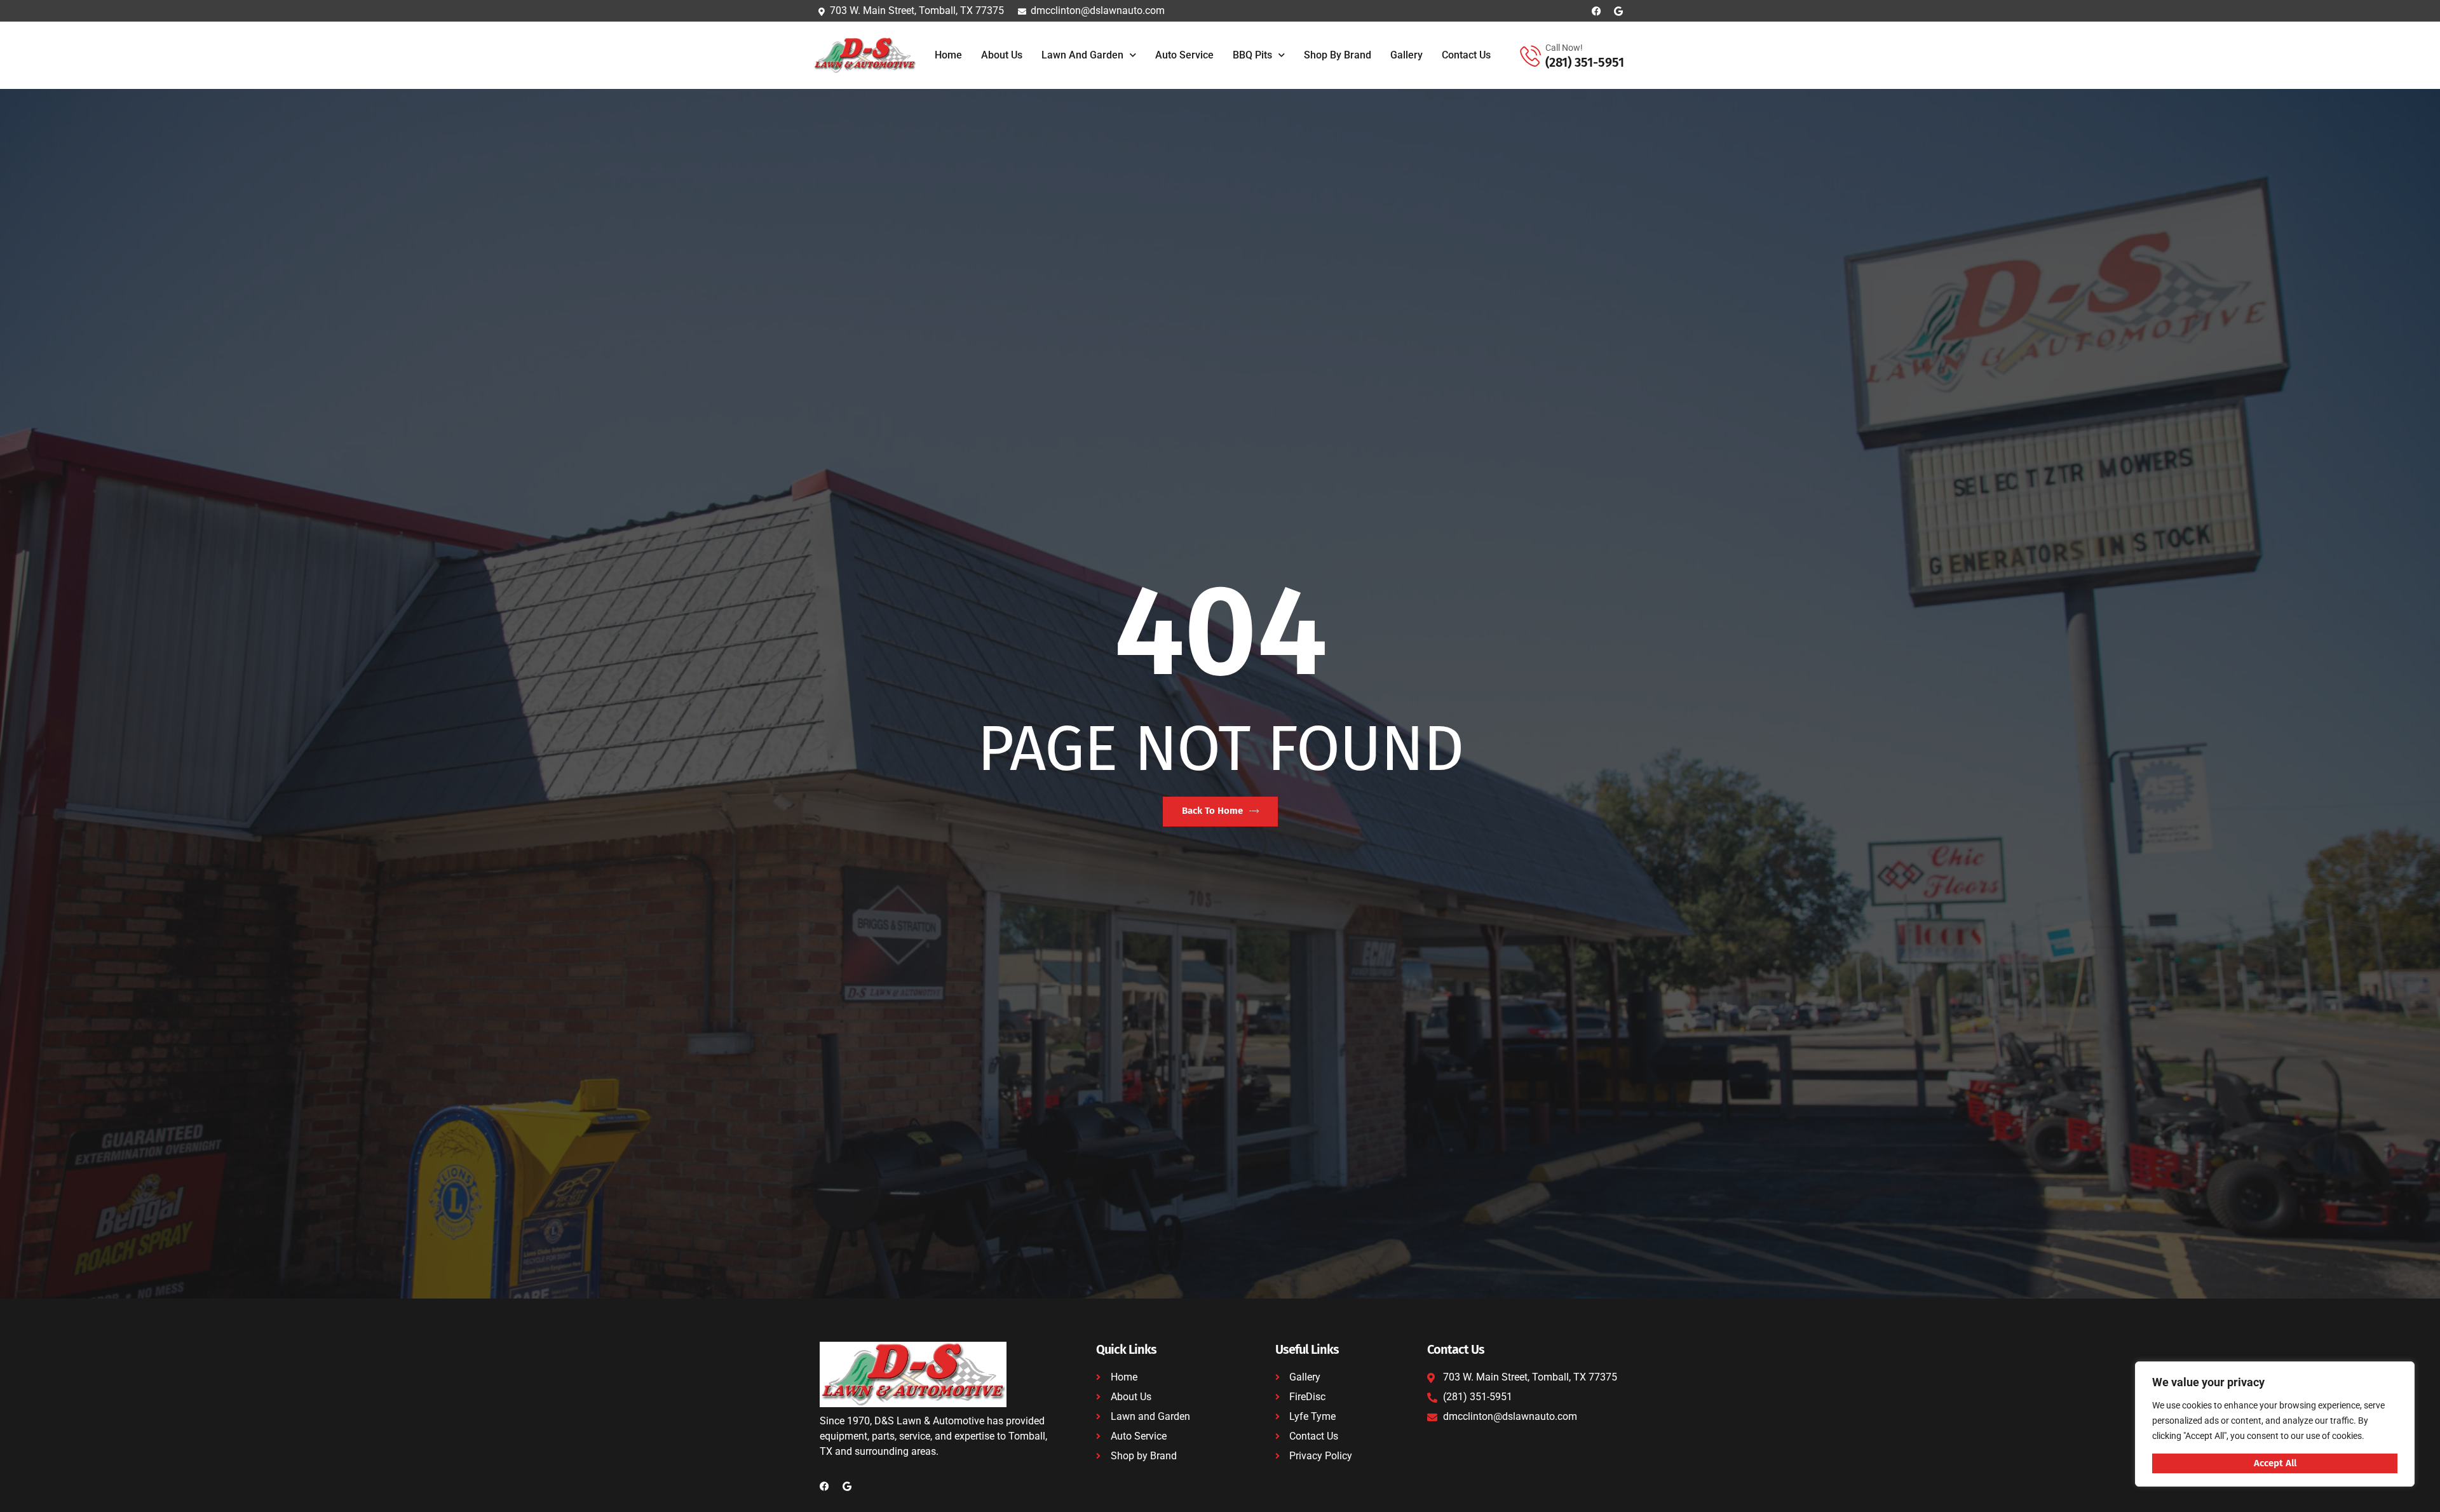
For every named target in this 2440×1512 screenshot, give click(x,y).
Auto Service (1184, 55)
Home (948, 55)
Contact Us (1466, 55)
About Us (1002, 55)
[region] (2275, 1424)
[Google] (1619, 11)
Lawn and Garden (1082, 55)
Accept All (2275, 1463)
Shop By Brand (1338, 55)
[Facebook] (1596, 11)
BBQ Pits (1252, 55)
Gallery (1406, 55)
